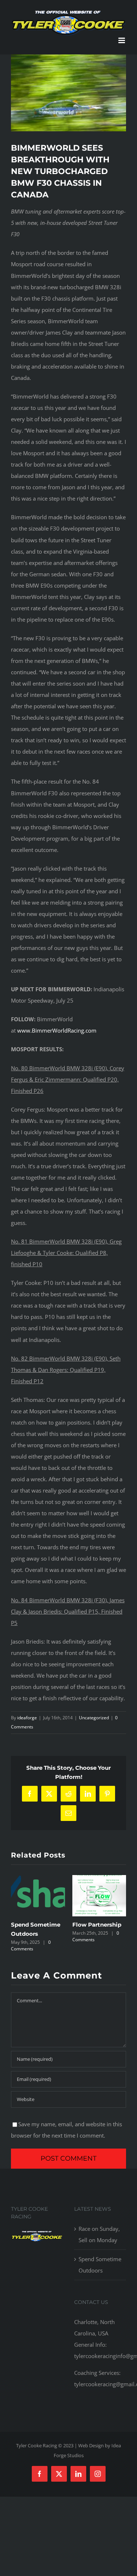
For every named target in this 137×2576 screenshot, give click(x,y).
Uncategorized (94, 1718)
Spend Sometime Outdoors (100, 2265)
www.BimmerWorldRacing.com (57, 1030)
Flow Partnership (97, 1925)
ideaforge (27, 1718)
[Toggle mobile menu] (122, 40)
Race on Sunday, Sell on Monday (99, 2234)
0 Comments (31, 1945)
